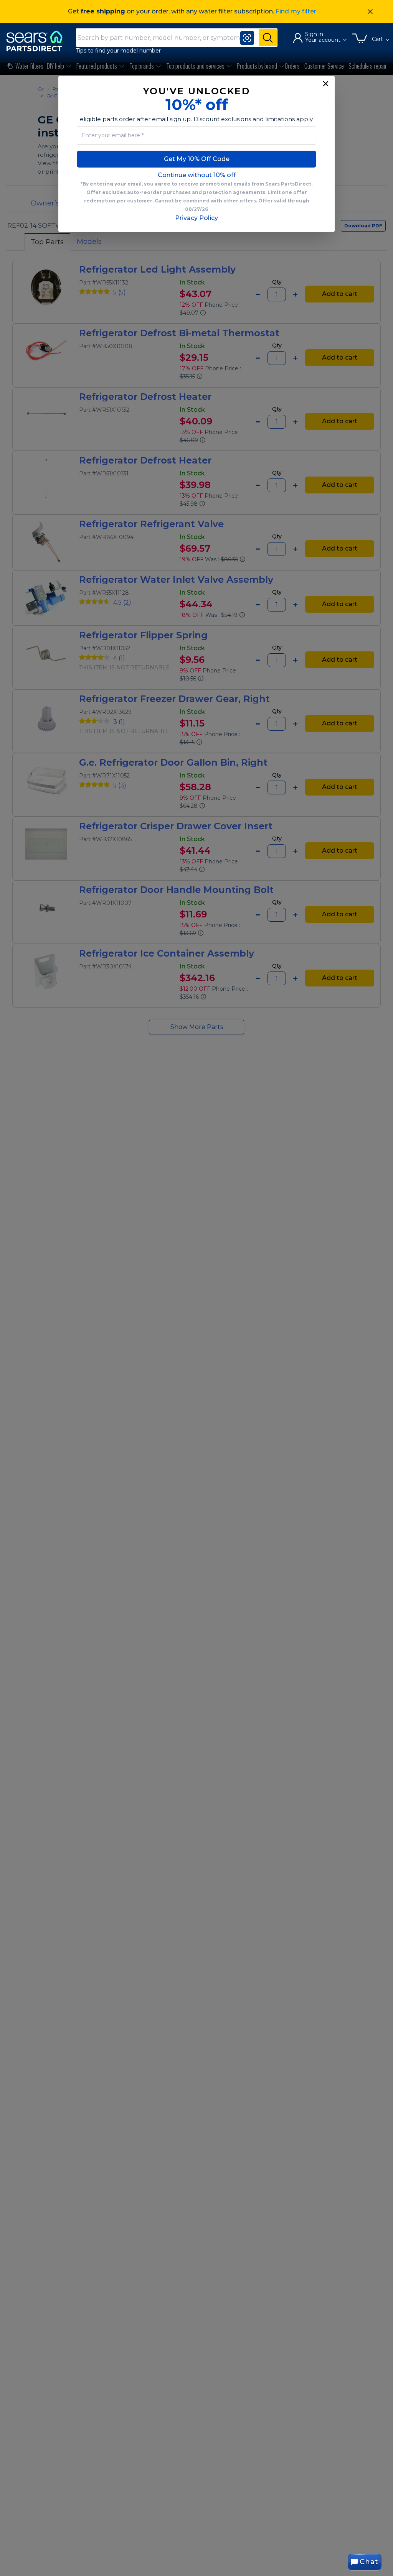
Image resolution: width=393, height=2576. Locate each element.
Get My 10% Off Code (197, 159)
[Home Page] (38, 41)
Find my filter (296, 11)
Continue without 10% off (197, 175)
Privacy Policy (196, 218)
